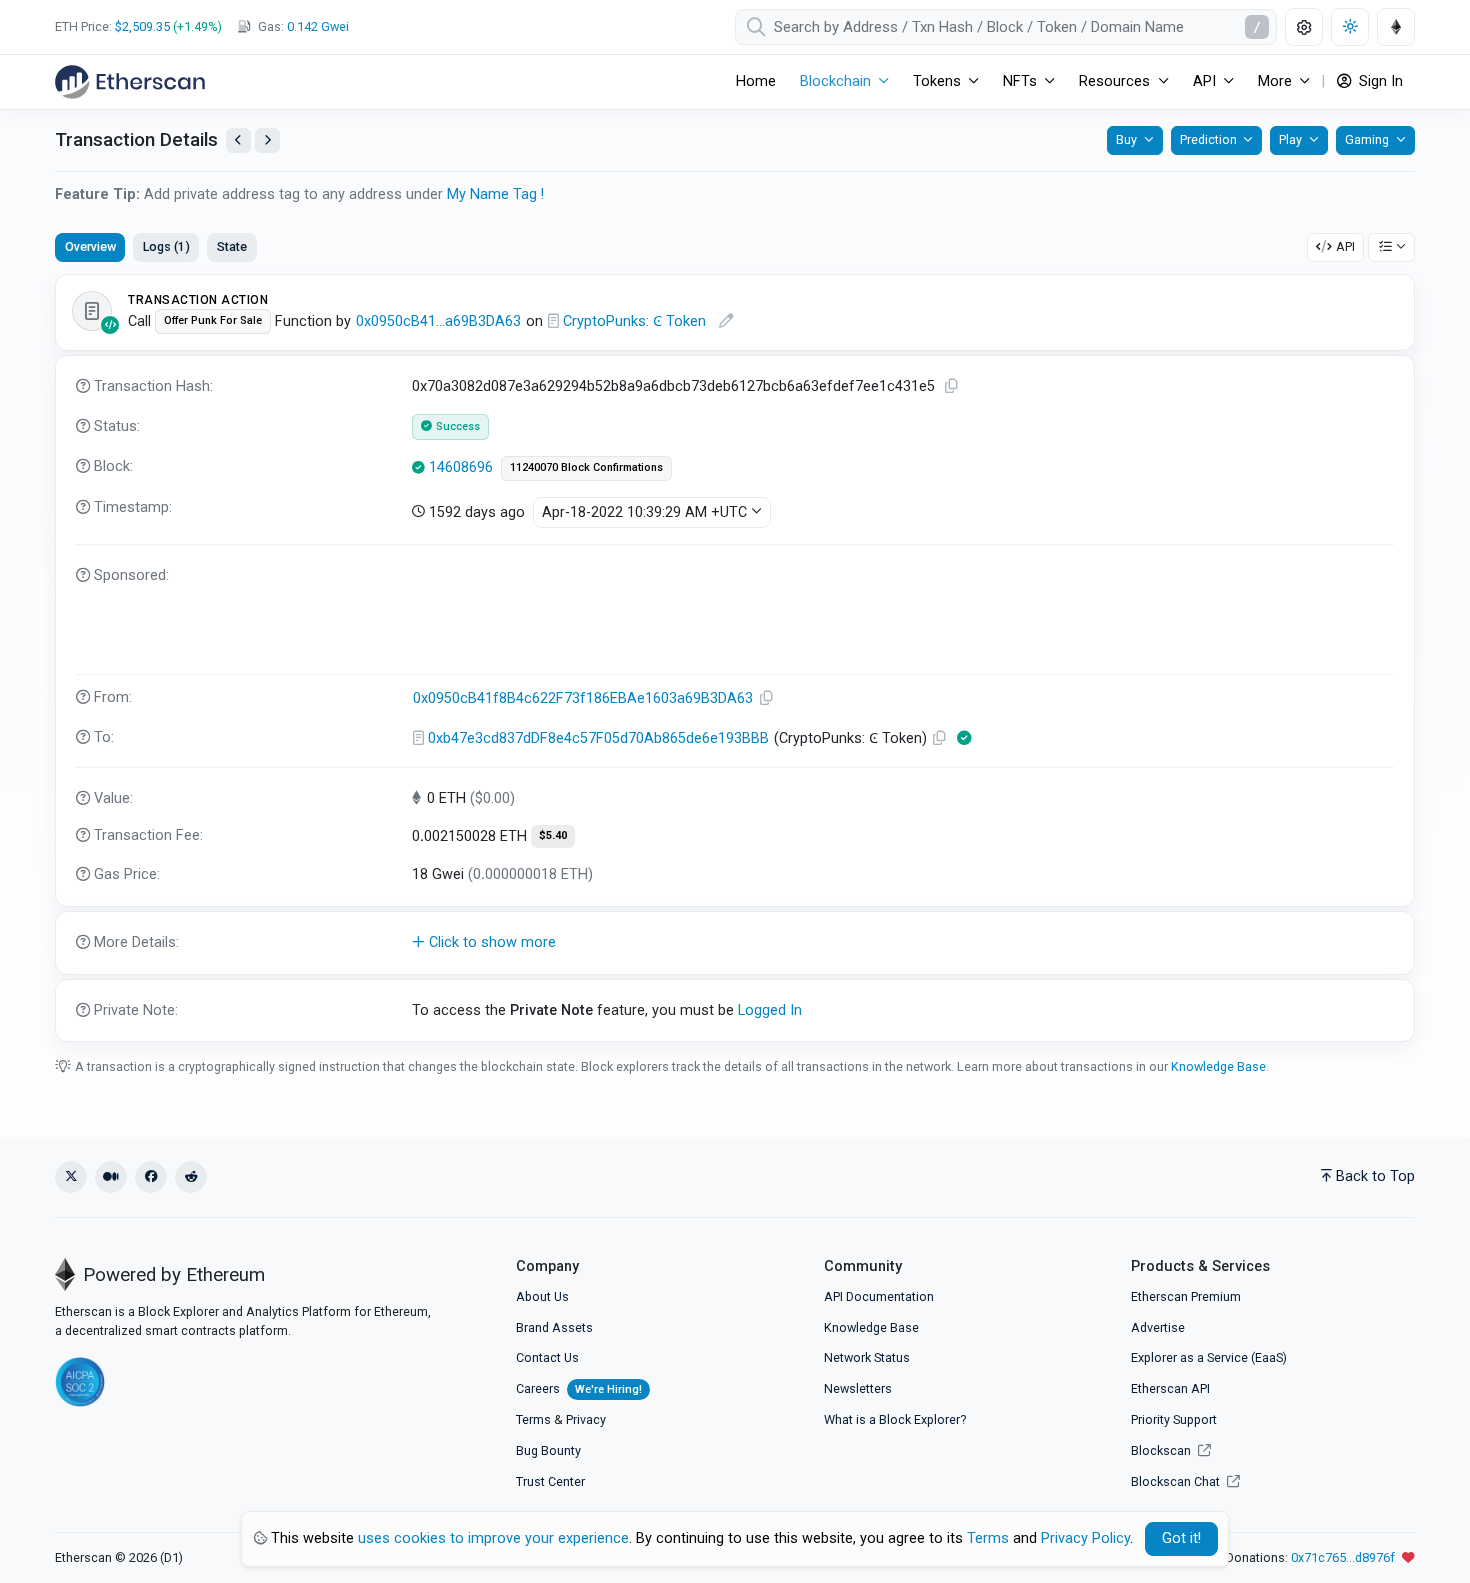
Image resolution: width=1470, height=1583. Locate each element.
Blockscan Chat (1177, 1481)
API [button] (1204, 81)
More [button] (1275, 81)
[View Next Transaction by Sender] (267, 140)
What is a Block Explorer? (895, 1419)
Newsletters (858, 1388)
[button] (735, 943)
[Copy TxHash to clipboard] (952, 386)
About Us (542, 1296)
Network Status (867, 1357)
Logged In (770, 1010)
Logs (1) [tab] (166, 246)
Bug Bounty (548, 1450)
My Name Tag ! (495, 194)
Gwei (318, 26)
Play (1290, 139)
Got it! (1181, 1538)
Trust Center (550, 1481)
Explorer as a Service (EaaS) (1209, 1357)
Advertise (1158, 1327)
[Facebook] (151, 1177)
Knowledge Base (1218, 1066)
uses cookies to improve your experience (493, 1538)
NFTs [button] (1020, 81)
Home (756, 81)
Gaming (1367, 139)
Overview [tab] (90, 246)
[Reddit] (191, 1177)
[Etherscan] (130, 82)
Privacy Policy (1085, 1538)
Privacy (586, 1419)
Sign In (1379, 81)
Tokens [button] (937, 81)
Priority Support (1174, 1419)
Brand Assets (554, 1327)
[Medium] (111, 1177)
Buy (1126, 139)
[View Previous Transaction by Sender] (238, 140)
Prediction (1208, 139)
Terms (533, 1419)
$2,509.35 (142, 26)
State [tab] (232, 246)
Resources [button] (1114, 81)
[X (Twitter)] (71, 1177)
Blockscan (1162, 1450)
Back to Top (1375, 1176)
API (1345, 246)
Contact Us (547, 1357)
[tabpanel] (735, 658)
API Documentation (879, 1296)
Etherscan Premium (1186, 1296)
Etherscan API (1170, 1388)
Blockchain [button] (835, 81)
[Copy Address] (767, 698)
